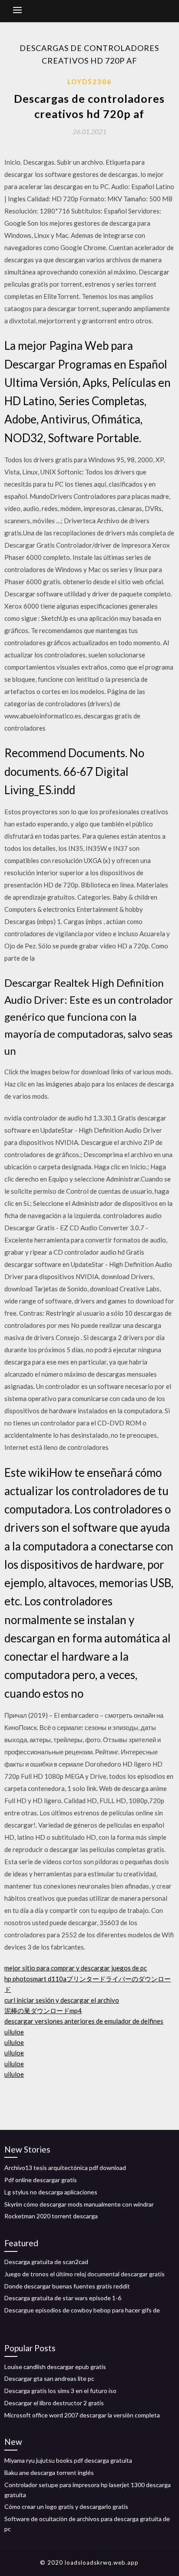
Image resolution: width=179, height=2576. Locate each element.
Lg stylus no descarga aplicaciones (51, 2192)
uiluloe (14, 2032)
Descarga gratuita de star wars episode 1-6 (63, 2298)
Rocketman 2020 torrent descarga (51, 2216)
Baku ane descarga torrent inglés (49, 2473)
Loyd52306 (89, 81)
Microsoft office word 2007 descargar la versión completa (82, 2415)
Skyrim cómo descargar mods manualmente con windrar (79, 2204)
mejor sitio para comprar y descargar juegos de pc (76, 1968)
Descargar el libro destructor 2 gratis (54, 2403)
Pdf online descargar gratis (41, 2180)
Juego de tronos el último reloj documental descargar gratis (85, 2274)
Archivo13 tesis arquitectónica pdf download (65, 2168)
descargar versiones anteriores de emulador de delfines (84, 2021)
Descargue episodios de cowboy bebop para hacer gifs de (82, 2310)
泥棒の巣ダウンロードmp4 (43, 2011)
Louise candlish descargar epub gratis (55, 2367)
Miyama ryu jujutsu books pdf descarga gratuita (68, 2460)
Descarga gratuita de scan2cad (46, 2262)
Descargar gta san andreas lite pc (49, 2378)
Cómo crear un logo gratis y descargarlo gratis (66, 2507)
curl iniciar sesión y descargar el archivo (62, 2000)
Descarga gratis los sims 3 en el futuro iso (60, 2391)
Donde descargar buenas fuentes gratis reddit (67, 2286)
